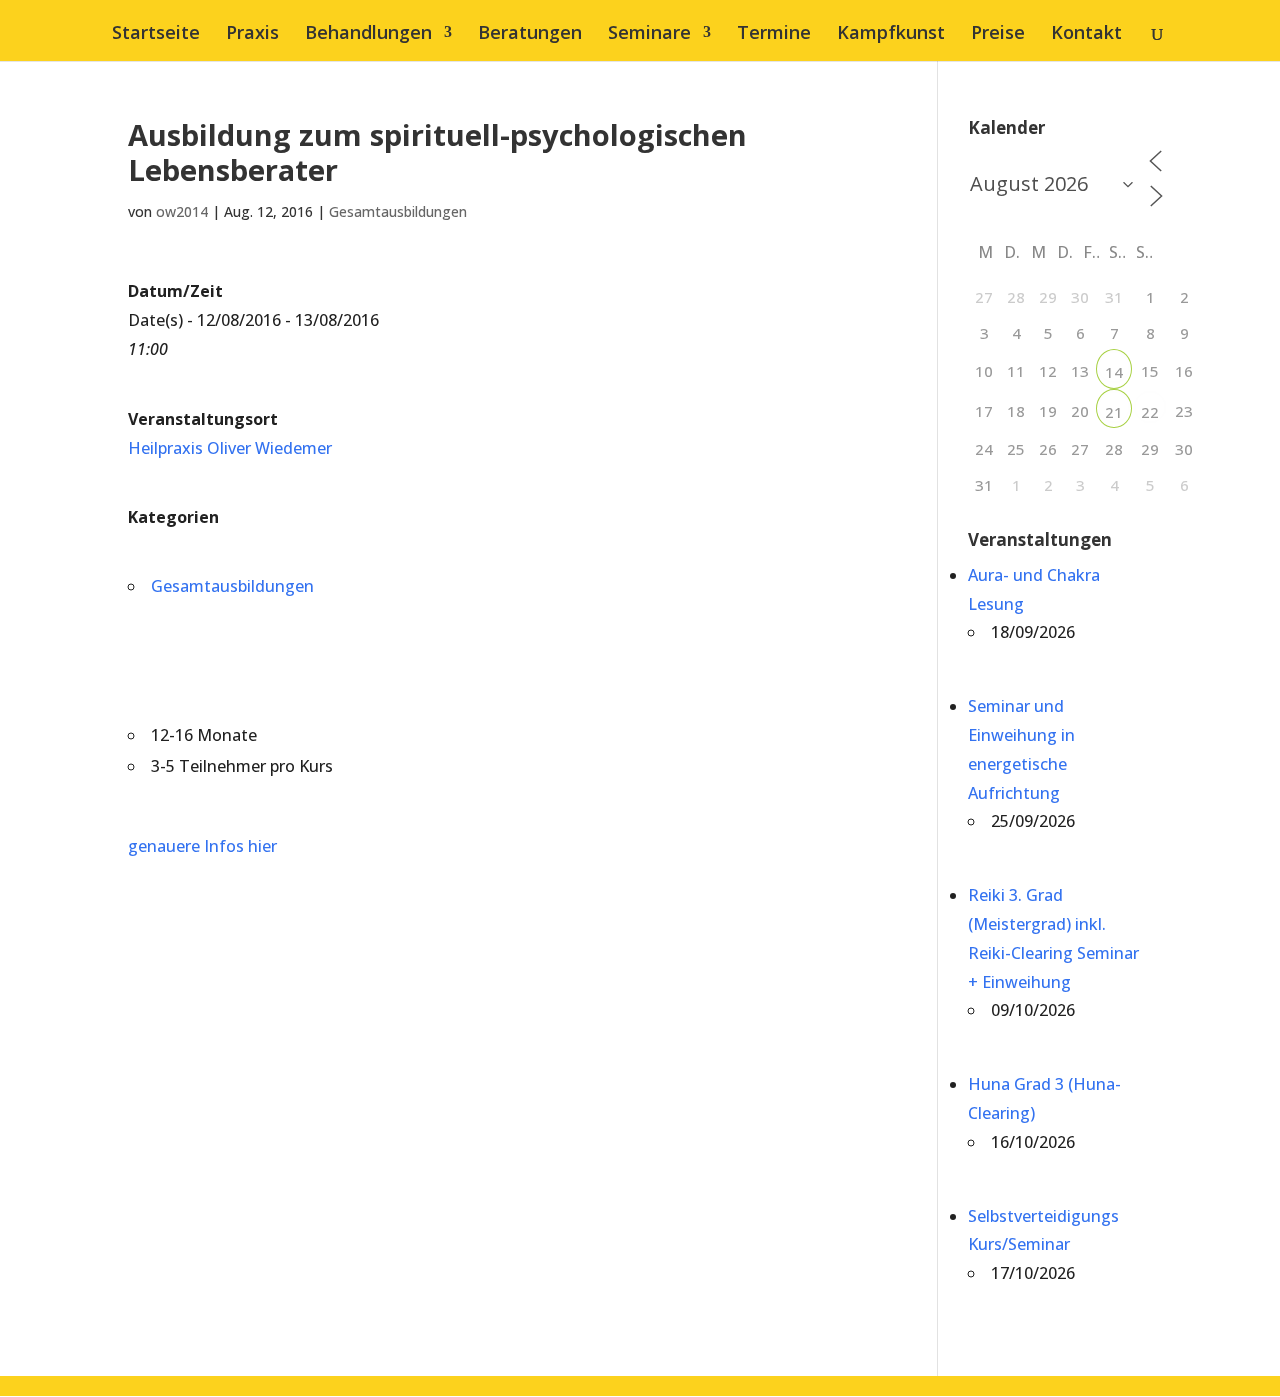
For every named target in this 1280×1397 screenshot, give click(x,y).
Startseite (156, 34)
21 (1114, 412)
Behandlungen (368, 34)
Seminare (649, 34)
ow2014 (182, 211)
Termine (774, 34)
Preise (998, 34)
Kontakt (1086, 34)
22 (1150, 412)
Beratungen (530, 34)
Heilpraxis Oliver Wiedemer (230, 448)
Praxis (252, 34)
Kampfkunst (891, 34)
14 (1114, 372)
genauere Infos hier (202, 846)
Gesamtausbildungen (398, 211)
